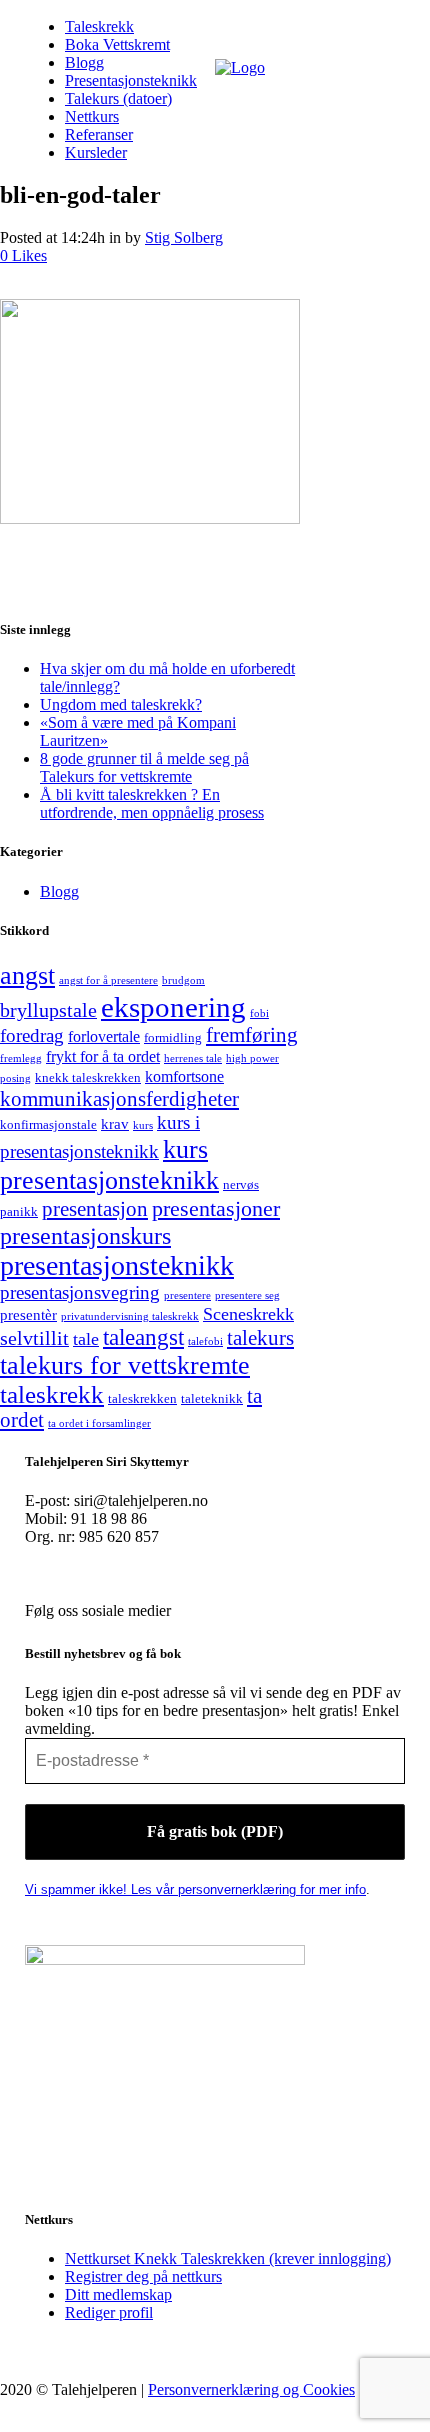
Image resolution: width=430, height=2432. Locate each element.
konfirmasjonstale (48, 1124)
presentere (187, 1295)
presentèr (28, 1315)
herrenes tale (193, 1058)
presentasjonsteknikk (117, 1265)
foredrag (32, 1035)
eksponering (173, 1007)
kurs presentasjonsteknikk (109, 1164)
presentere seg (247, 1295)
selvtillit (34, 1338)
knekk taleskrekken (88, 1077)
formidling (173, 1037)
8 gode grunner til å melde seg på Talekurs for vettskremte (144, 767)
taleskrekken (142, 1398)
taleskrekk (52, 1394)
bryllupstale (48, 1010)
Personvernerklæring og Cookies (251, 2389)
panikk (19, 1211)
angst (27, 975)
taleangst (143, 1337)
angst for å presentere (108, 980)
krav (115, 1124)
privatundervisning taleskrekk (130, 1316)
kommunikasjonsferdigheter (119, 1099)
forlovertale (104, 1036)
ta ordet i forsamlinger (99, 1423)
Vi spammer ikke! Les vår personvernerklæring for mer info (195, 1889)
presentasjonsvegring (80, 1292)
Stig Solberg (184, 237)
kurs (143, 1125)
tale (86, 1339)
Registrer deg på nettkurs (143, 2276)
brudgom (183, 980)
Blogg (59, 891)
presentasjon (95, 1209)
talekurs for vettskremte (125, 1365)
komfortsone (184, 1076)
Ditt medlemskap (118, 2294)
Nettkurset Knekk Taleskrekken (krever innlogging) (228, 2258)
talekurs (260, 1338)
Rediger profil (109, 2312)
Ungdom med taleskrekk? (121, 704)
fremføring (252, 1035)
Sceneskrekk (248, 1314)
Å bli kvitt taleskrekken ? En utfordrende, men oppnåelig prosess (152, 803)
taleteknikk (212, 1398)
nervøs (241, 1184)
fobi (259, 1013)
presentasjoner (216, 1208)
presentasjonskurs (85, 1235)
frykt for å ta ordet (103, 1056)
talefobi (205, 1341)
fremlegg (21, 1058)
